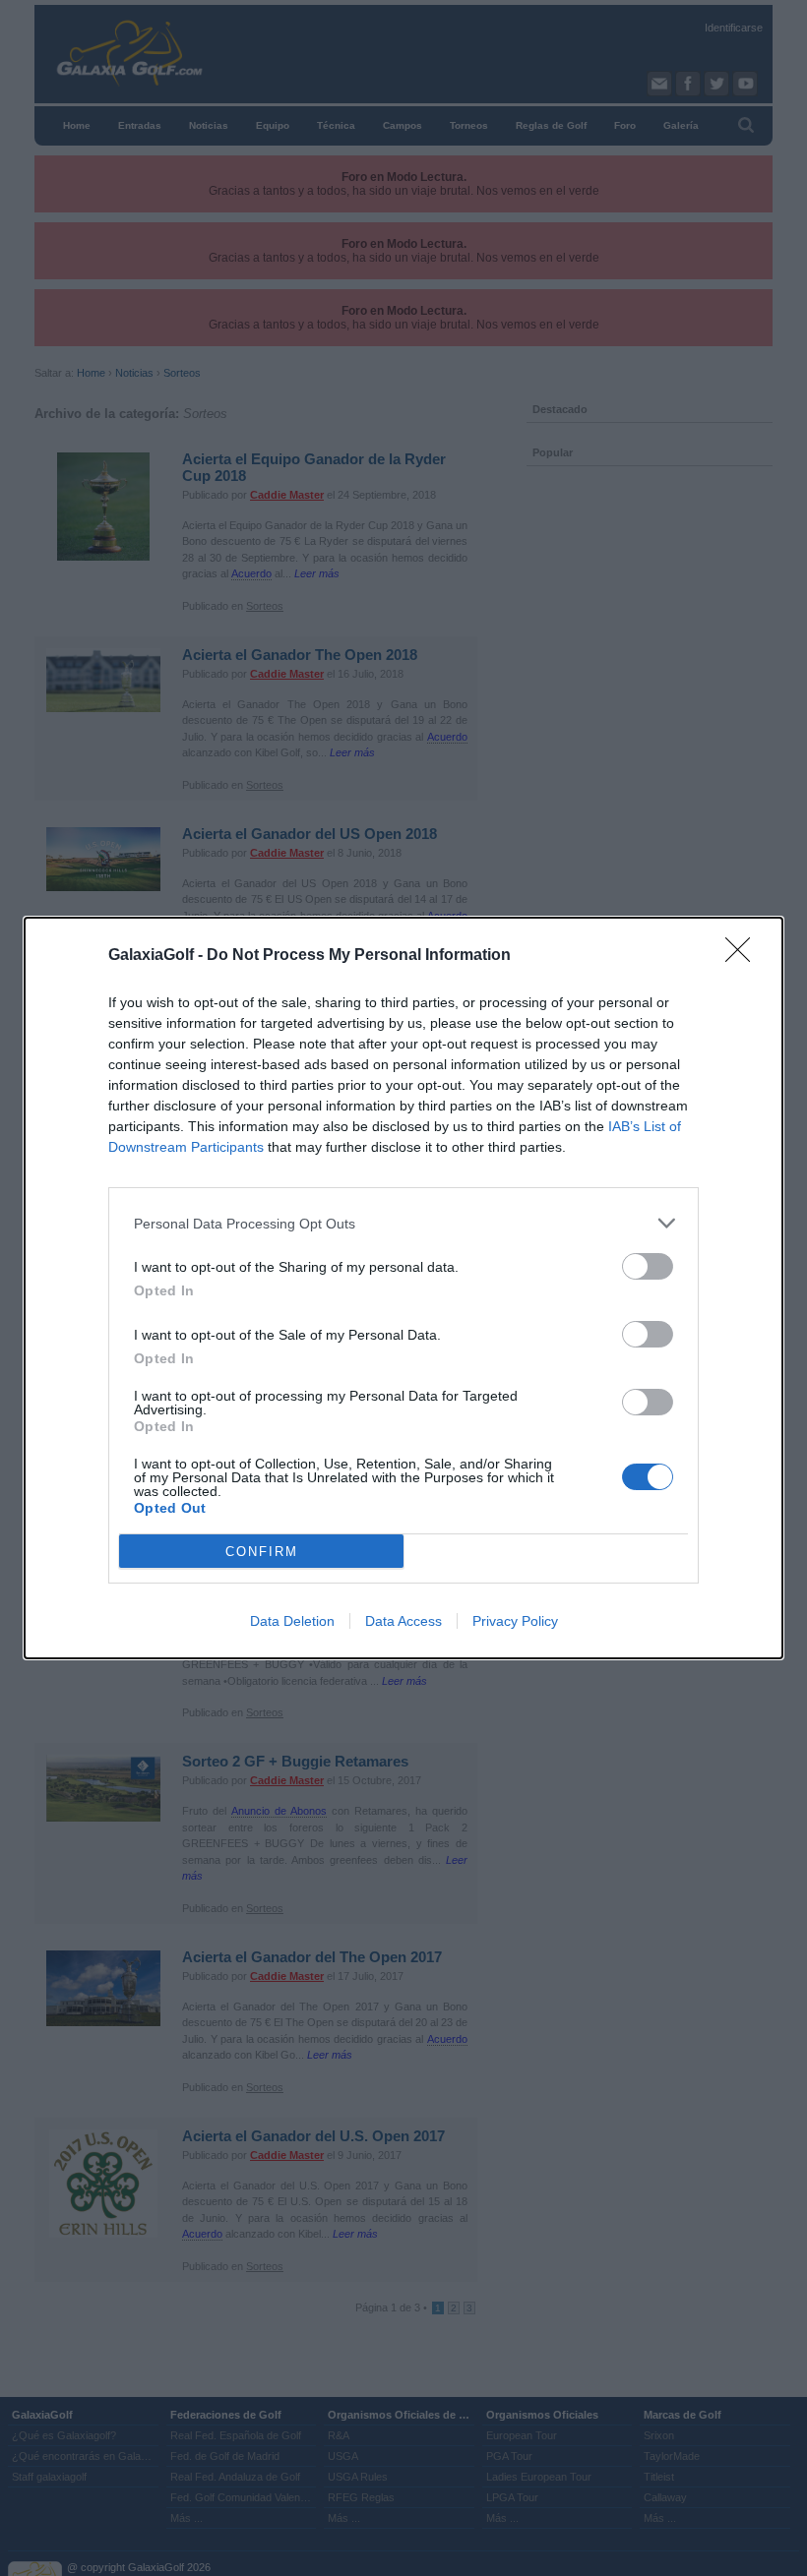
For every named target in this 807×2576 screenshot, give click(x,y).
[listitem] (403, 1223)
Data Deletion (292, 1621)
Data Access (403, 1621)
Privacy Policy (515, 1621)
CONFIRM (262, 1552)
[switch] (648, 1266)
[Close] (744, 956)
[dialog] (403, 1288)
